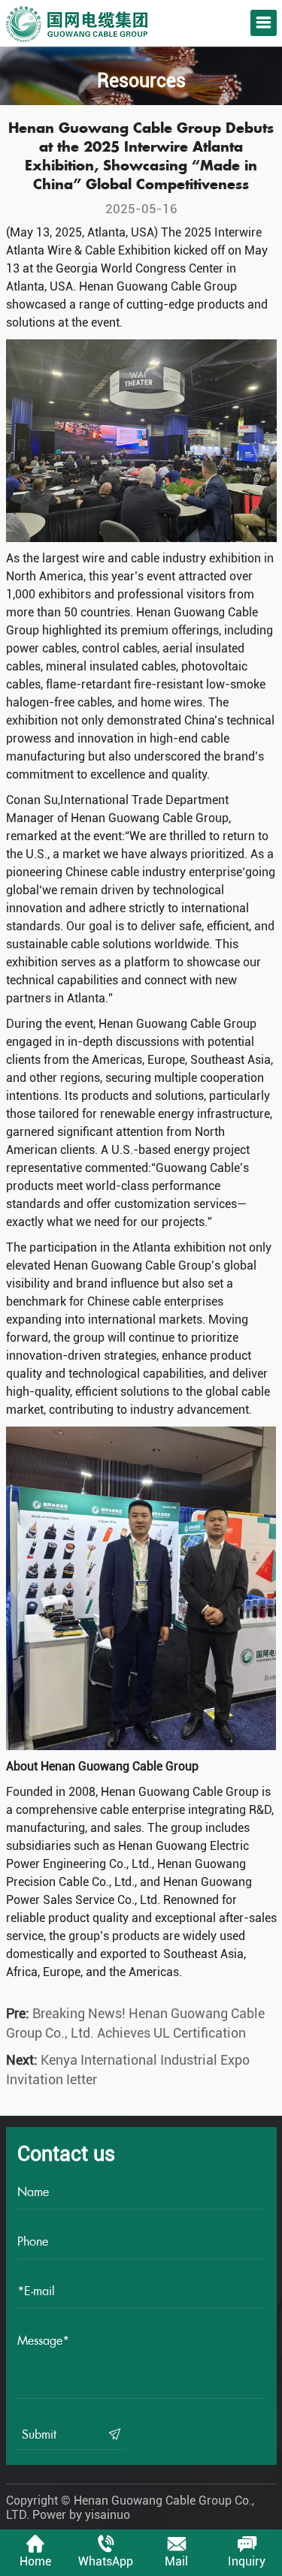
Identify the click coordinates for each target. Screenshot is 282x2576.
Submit (41, 2434)
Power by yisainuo (81, 2515)
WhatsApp (106, 2561)
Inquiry (247, 2561)
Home (35, 2561)
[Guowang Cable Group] (77, 13)
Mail (176, 2561)
